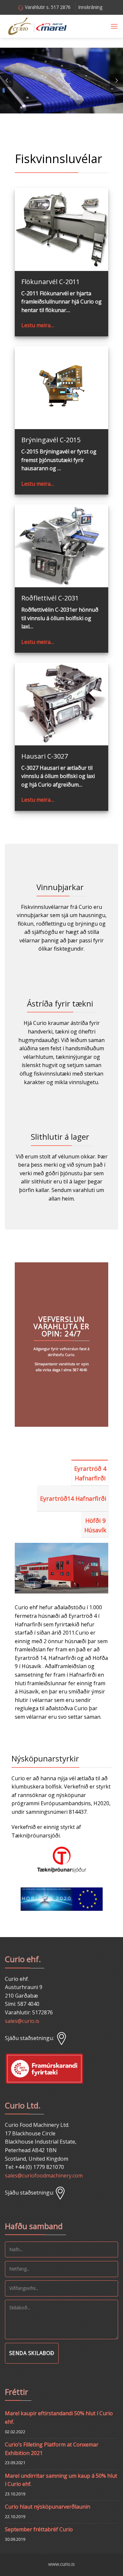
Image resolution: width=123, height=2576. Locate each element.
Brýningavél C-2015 (51, 440)
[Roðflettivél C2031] (61, 546)
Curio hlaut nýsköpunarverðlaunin (48, 2507)
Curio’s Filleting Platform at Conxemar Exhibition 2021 (52, 2449)
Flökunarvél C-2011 (51, 282)
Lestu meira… (38, 325)
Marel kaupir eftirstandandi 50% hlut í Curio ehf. (59, 2418)
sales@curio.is (22, 2021)
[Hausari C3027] (61, 704)
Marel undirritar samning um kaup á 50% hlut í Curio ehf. (61, 2480)
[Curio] (37, 26)
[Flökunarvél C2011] (61, 230)
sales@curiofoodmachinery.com (44, 2175)
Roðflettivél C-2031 (50, 598)
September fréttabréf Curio (39, 2529)
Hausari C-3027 (45, 756)
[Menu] (114, 26)
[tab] (90, 1472)
